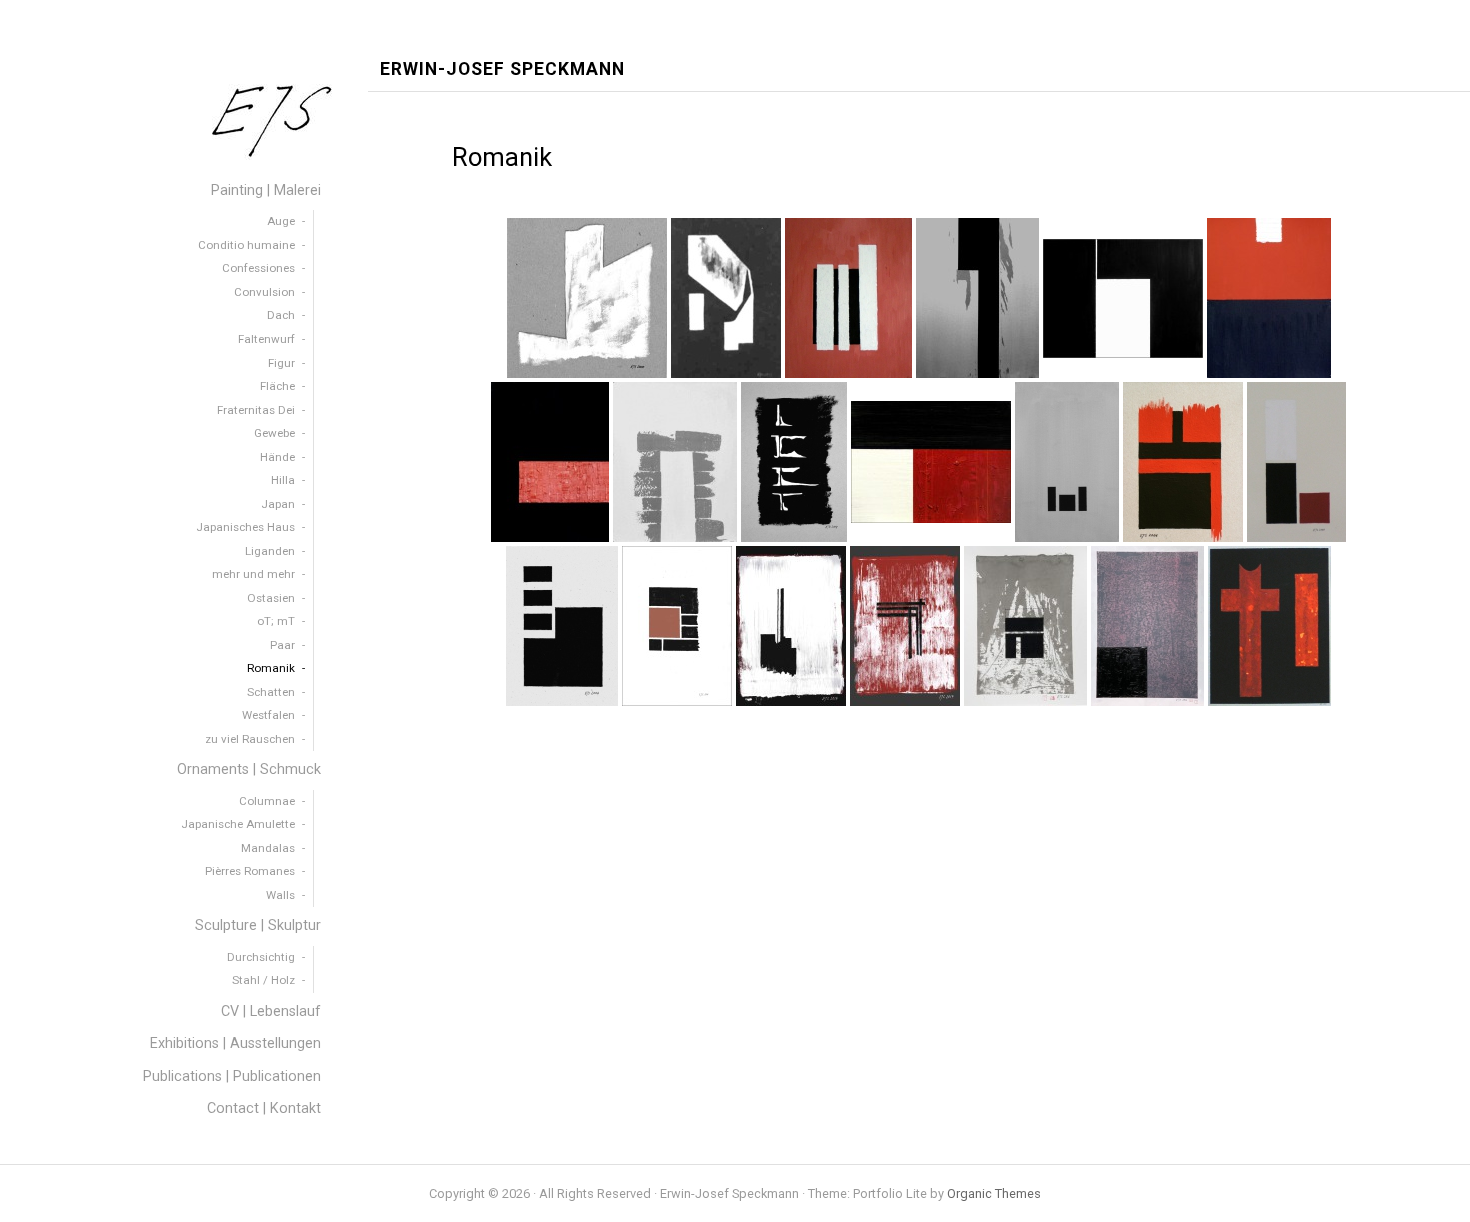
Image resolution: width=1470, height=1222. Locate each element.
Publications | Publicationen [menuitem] (232, 1076)
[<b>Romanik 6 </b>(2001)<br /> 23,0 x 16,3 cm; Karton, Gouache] (726, 298)
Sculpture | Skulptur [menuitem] (258, 925)
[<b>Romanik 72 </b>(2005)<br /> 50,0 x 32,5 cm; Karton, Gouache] (1067, 462)
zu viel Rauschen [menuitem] (250, 739)
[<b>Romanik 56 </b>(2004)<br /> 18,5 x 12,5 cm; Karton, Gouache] (794, 462)
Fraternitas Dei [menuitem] (256, 410)
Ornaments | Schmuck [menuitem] (249, 769)
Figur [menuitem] (281, 363)
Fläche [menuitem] (277, 386)
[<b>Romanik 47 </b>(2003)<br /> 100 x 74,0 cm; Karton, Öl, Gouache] (550, 462)
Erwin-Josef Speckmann (502, 69)
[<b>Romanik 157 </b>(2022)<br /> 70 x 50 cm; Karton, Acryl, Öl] (1147, 626)
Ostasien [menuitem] (271, 598)
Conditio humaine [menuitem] (246, 245)
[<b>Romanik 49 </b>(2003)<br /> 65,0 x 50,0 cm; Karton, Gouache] (675, 462)
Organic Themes (994, 1193)
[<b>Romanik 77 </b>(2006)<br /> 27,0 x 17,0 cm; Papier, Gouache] (1296, 462)
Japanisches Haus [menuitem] (245, 527)
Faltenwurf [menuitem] (266, 339)
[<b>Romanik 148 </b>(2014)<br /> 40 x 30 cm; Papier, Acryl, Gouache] (905, 626)
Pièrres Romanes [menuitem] (250, 871)
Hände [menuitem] (277, 457)
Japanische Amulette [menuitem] (238, 824)
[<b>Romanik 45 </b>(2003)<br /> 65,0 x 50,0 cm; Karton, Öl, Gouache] (1269, 298)
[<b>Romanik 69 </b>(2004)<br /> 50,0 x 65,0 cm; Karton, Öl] (931, 462)
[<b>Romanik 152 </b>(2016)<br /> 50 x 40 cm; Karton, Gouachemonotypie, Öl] (1025, 626)
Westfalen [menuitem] (268, 715)
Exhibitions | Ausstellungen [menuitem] (235, 1043)
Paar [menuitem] (282, 645)
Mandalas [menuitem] (268, 848)
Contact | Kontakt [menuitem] (264, 1108)
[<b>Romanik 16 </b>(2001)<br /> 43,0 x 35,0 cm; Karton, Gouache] (1269, 626)
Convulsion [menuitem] (264, 292)
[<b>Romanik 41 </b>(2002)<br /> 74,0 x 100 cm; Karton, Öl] (1123, 298)
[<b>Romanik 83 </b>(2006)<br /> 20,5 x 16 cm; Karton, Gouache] (562, 626)
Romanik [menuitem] (271, 668)
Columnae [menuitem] (267, 801)
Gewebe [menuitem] (274, 433)
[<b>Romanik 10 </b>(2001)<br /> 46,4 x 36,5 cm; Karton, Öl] (848, 298)
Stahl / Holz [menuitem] (263, 980)
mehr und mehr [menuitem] (253, 574)
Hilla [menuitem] (283, 480)
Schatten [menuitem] (271, 692)
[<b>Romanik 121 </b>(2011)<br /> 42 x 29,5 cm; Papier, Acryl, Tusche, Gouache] (677, 626)
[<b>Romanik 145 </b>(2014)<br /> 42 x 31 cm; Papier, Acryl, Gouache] (791, 626)
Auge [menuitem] (281, 221)
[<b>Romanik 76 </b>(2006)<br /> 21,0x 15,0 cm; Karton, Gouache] (1183, 462)
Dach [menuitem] (281, 315)
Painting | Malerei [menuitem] (266, 190)
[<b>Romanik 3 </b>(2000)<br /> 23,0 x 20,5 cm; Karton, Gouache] (587, 298)
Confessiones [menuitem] (258, 268)
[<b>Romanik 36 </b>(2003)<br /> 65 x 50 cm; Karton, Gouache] (977, 298)
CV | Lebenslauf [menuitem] (271, 1011)
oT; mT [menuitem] (276, 621)
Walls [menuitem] (280, 895)
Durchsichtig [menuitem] (261, 957)
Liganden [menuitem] (270, 551)
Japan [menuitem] (278, 504)
